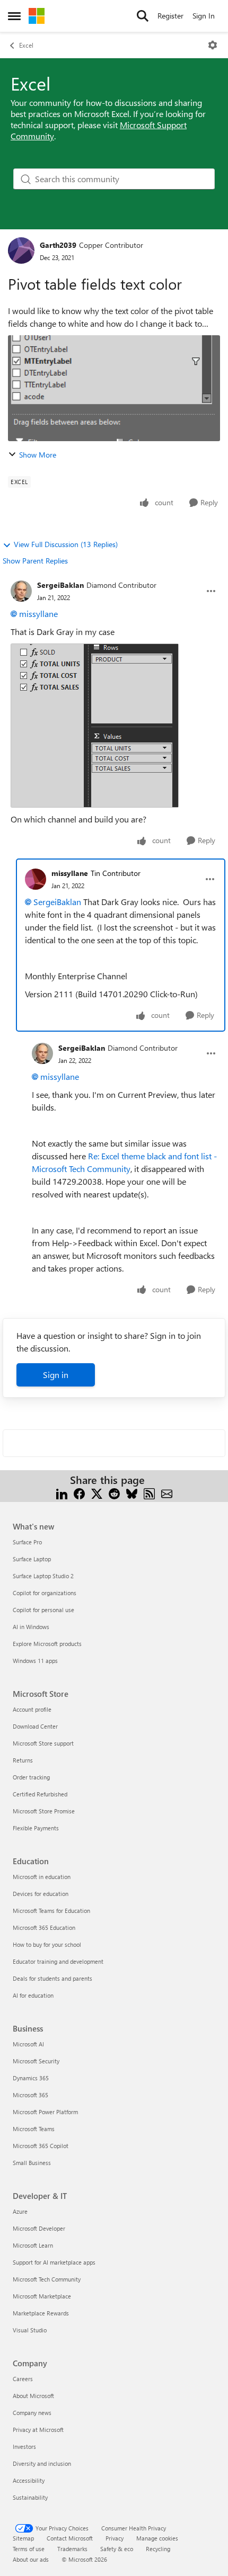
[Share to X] (97, 1493)
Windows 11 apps (35, 1661)
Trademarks (72, 2549)
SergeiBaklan (60, 585)
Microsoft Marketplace (42, 2296)
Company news (32, 2413)
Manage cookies (157, 2538)
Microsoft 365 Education (44, 1927)
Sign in (56, 1375)
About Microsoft (33, 2396)
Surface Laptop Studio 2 (43, 1576)
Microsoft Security (36, 2061)
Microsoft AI (28, 2044)
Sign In (204, 16)
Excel (26, 45)
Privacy (115, 2538)
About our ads (31, 2559)
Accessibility (29, 2480)
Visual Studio (30, 2330)
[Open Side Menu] (14, 16)
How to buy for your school (47, 1944)
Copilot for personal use (43, 1610)
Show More (38, 455)
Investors (24, 2447)
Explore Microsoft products (47, 1644)
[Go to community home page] (37, 16)
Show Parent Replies (35, 561)
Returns (23, 1760)
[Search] (143, 16)
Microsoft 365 (30, 2095)
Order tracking (31, 1777)
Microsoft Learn (33, 2245)
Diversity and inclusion (42, 2463)
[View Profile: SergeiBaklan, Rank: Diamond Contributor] (21, 591)
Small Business (32, 2163)
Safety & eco (117, 2549)
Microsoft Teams (34, 2129)
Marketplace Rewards (41, 2313)
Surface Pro (27, 1542)
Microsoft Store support (43, 1743)
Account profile (32, 1709)
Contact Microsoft (70, 2538)
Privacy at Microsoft (38, 2430)
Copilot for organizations (45, 1593)
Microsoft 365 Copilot (41, 2146)
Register (170, 16)
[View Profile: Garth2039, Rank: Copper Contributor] (21, 251)
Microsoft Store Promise (44, 1811)
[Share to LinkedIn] (62, 1493)
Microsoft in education (42, 1877)
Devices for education (41, 1894)
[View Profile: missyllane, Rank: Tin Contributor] (36, 879)
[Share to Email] (167, 1493)
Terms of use (29, 2549)
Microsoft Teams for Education (51, 1911)
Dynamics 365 (31, 2078)
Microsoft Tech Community (47, 2279)
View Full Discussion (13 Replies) (66, 544)
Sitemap (23, 2538)
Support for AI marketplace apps (54, 2262)
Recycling (158, 2549)
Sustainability (30, 2497)
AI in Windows (31, 1627)
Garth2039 (58, 245)
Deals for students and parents (52, 1978)
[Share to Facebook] (79, 1493)
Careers (23, 2379)
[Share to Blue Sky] (132, 1493)
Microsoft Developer (39, 2228)
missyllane (38, 614)
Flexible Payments (36, 1828)
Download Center (35, 1726)
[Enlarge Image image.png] (95, 726)
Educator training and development (58, 1961)
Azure (20, 2211)
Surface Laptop (32, 1559)
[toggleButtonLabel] (213, 45)
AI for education (33, 1995)
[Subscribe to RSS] (149, 1493)
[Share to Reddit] (114, 1493)
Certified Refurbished (40, 1794)
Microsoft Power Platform (45, 2112)
